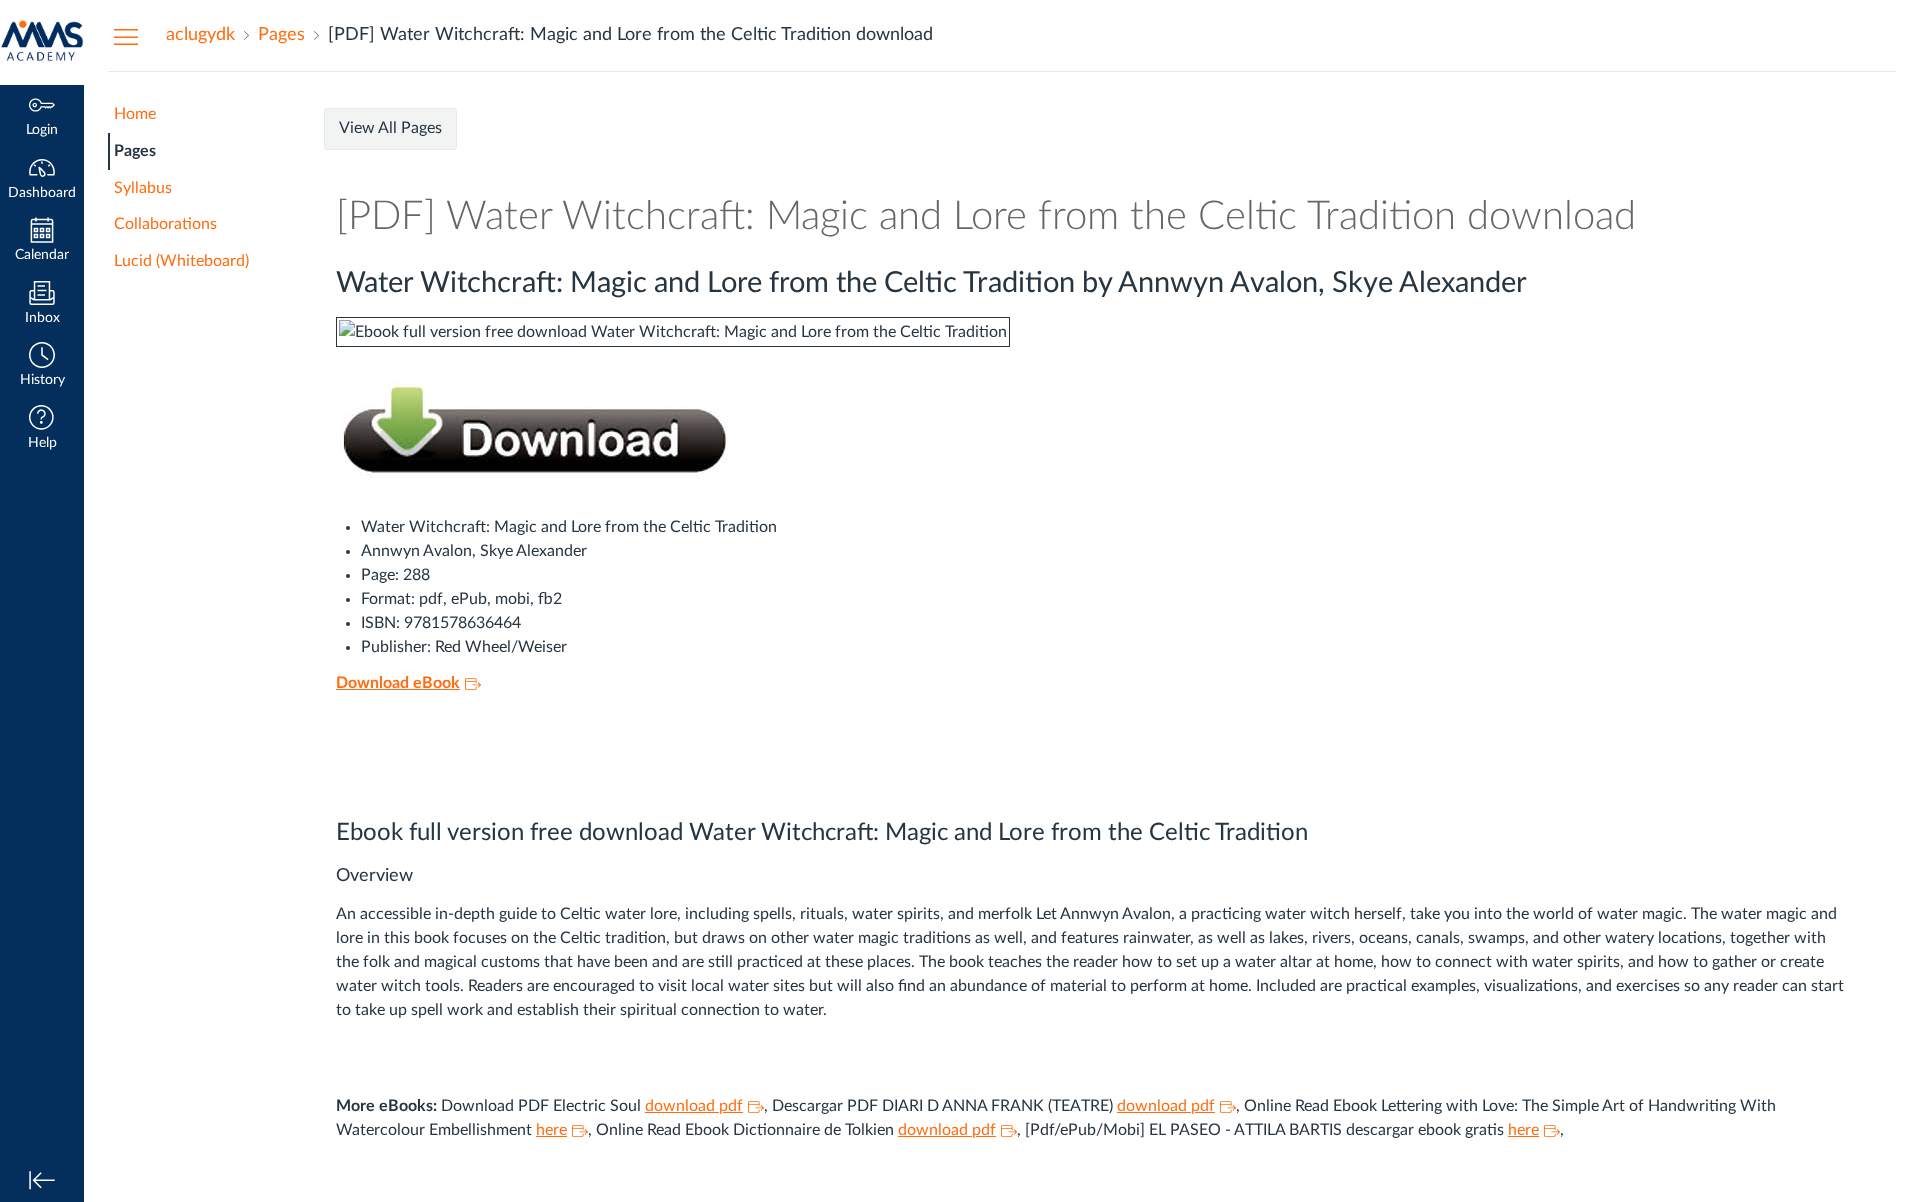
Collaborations (165, 224)
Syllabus (143, 188)
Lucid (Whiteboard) (181, 261)
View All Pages (390, 128)
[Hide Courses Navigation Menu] (126, 36)
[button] (42, 366)
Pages (135, 151)
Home (135, 114)
